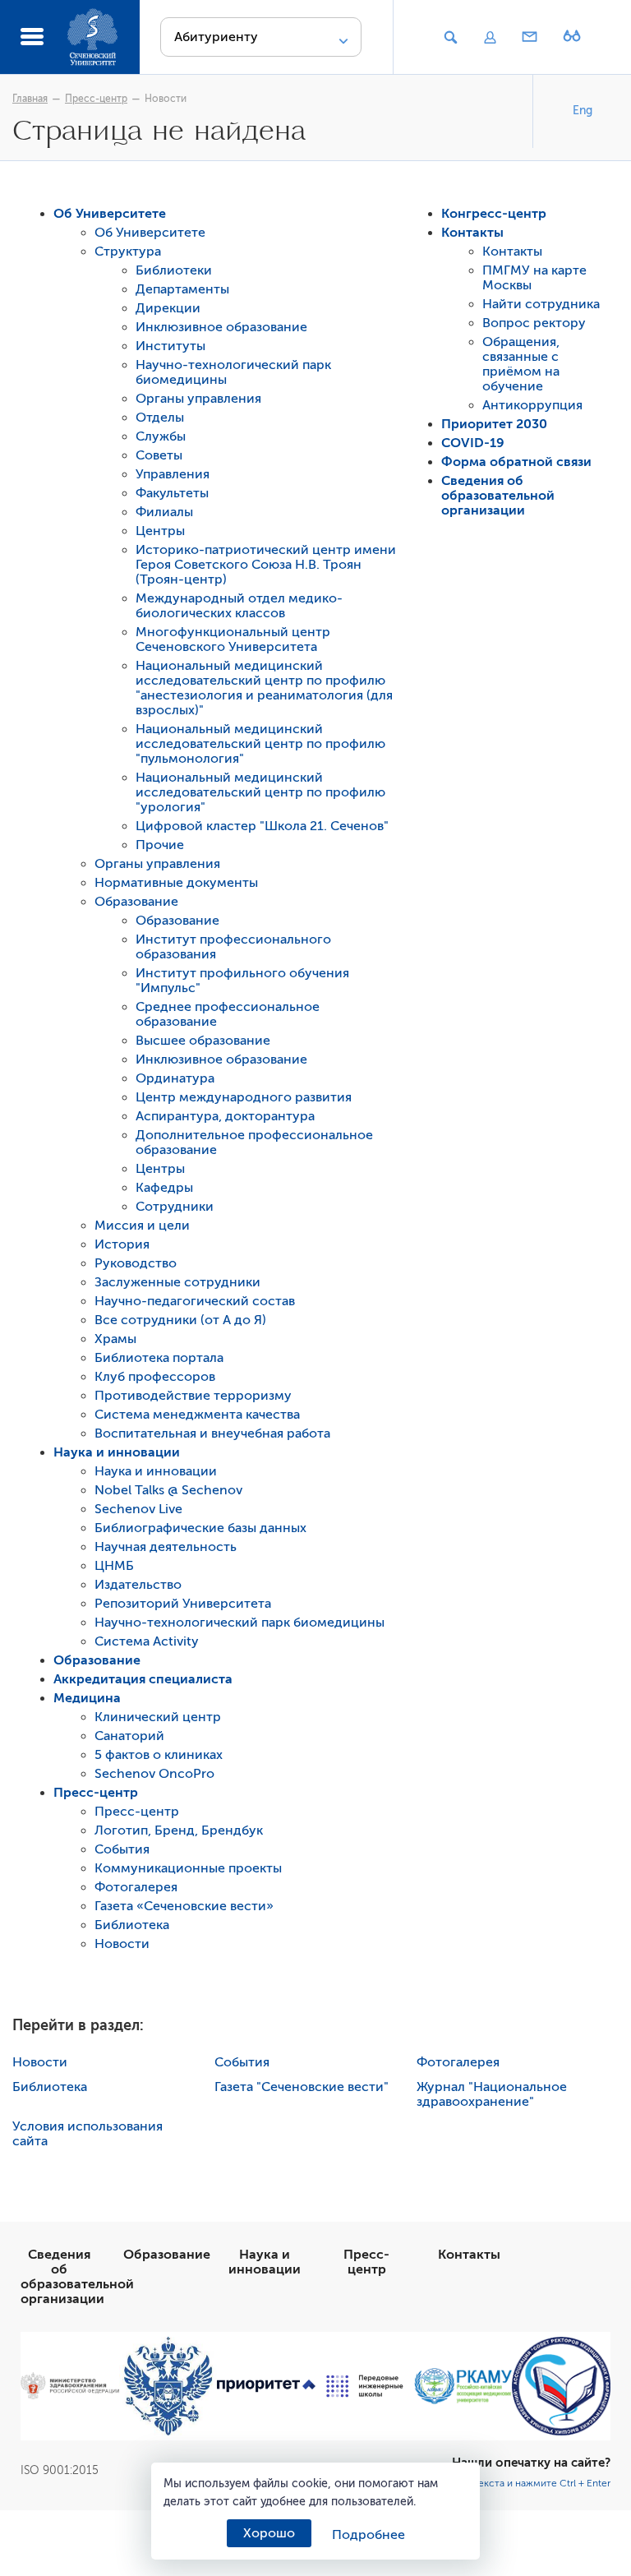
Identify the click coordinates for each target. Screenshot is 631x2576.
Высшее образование (203, 1041)
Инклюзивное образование (221, 327)
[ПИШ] (365, 2386)
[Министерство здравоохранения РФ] (70, 2386)
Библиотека (132, 1925)
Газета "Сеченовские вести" (302, 2087)
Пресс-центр (96, 99)
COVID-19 (473, 443)
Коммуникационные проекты (188, 1868)
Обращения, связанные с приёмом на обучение (521, 364)
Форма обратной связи (516, 462)
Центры (160, 531)
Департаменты (182, 289)
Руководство (136, 1263)
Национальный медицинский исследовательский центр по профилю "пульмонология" (260, 744)
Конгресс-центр (494, 214)
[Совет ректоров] (561, 2386)
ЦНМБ (114, 1566)
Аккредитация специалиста (143, 1679)
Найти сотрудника (541, 304)
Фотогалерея (136, 1887)
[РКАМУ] (463, 2386)
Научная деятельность (166, 1547)
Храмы (115, 1339)
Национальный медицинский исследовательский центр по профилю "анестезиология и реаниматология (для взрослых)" (264, 688)
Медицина (87, 1698)
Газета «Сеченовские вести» (184, 1906)
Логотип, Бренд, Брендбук (179, 1830)
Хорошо (269, 2533)
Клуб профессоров (155, 1377)
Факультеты (172, 493)
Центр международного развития (244, 1097)
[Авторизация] (490, 38)
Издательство (138, 1585)
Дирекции (168, 308)
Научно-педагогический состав (195, 1301)
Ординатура (175, 1078)
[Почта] (530, 38)
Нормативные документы (176, 883)
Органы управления (198, 399)
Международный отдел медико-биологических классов (239, 606)
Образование (136, 902)
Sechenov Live (138, 1509)
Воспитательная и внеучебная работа (212, 1433)
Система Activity (147, 1641)
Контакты (472, 233)
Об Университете (110, 214)
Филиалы (164, 512)
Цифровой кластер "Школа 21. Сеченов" (262, 826)
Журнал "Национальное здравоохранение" (492, 2094)
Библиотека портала (159, 1358)
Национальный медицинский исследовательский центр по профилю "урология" (260, 792)
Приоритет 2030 (494, 424)
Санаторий (129, 1736)
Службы (161, 436)
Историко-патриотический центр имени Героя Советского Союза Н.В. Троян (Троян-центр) (266, 565)
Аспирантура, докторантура (225, 1116)
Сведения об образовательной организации (498, 496)
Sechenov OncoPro (154, 1774)
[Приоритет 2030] (266, 2386)
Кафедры (164, 1188)
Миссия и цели (142, 1226)
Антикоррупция (532, 405)
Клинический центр (158, 1717)
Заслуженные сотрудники (177, 1282)
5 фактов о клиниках (159, 1755)
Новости (166, 99)
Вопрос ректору (534, 323)
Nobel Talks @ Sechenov (168, 1490)
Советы (159, 455)
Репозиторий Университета (183, 1604)
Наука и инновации (117, 1452)
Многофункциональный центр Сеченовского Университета (233, 639)
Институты (170, 346)
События (122, 1849)
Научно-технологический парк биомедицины (240, 1623)
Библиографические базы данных (200, 1528)
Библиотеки (174, 270)
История (122, 1244)
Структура (128, 252)
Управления (173, 474)
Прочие (160, 845)
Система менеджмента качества (197, 1415)
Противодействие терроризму (193, 1396)
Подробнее (368, 2535)
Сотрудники (175, 1207)
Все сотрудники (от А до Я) (180, 1320)
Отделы (160, 418)
